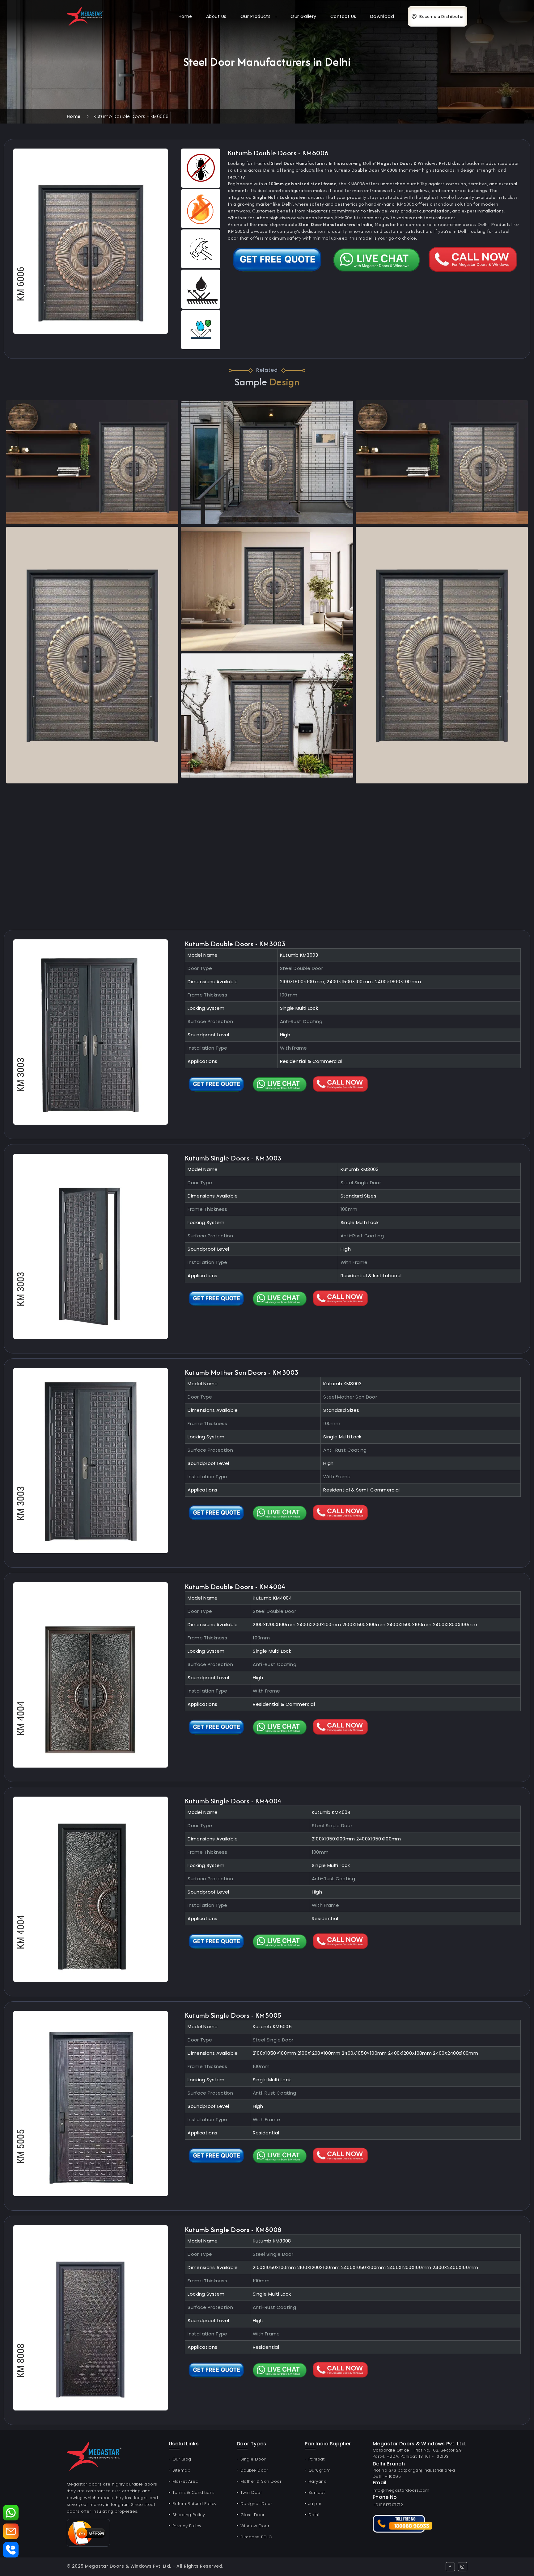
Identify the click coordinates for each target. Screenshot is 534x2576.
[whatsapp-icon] (11, 2513)
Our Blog (182, 2459)
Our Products (256, 16)
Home (185, 16)
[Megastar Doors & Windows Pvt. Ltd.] (85, 16)
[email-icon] (11, 2531)
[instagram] (462, 2567)
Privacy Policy (187, 2526)
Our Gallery (303, 16)
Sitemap (181, 2470)
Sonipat (317, 2492)
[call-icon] (11, 2550)
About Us (216, 16)
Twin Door (251, 2492)
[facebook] (450, 2567)
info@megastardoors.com (401, 2490)
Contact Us (343, 16)
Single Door (253, 2459)
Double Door (254, 2470)
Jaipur (315, 2504)
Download (382, 16)
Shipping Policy (189, 2515)
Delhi (314, 2515)
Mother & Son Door (261, 2481)
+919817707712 (388, 2505)
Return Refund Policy (195, 2504)
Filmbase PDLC (256, 2537)
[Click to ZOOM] (91, 241)
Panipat (316, 2459)
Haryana (318, 2481)
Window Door (255, 2526)
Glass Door (253, 2515)
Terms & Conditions (194, 2492)
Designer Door (256, 2504)
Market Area (185, 2481)
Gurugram (320, 2470)
